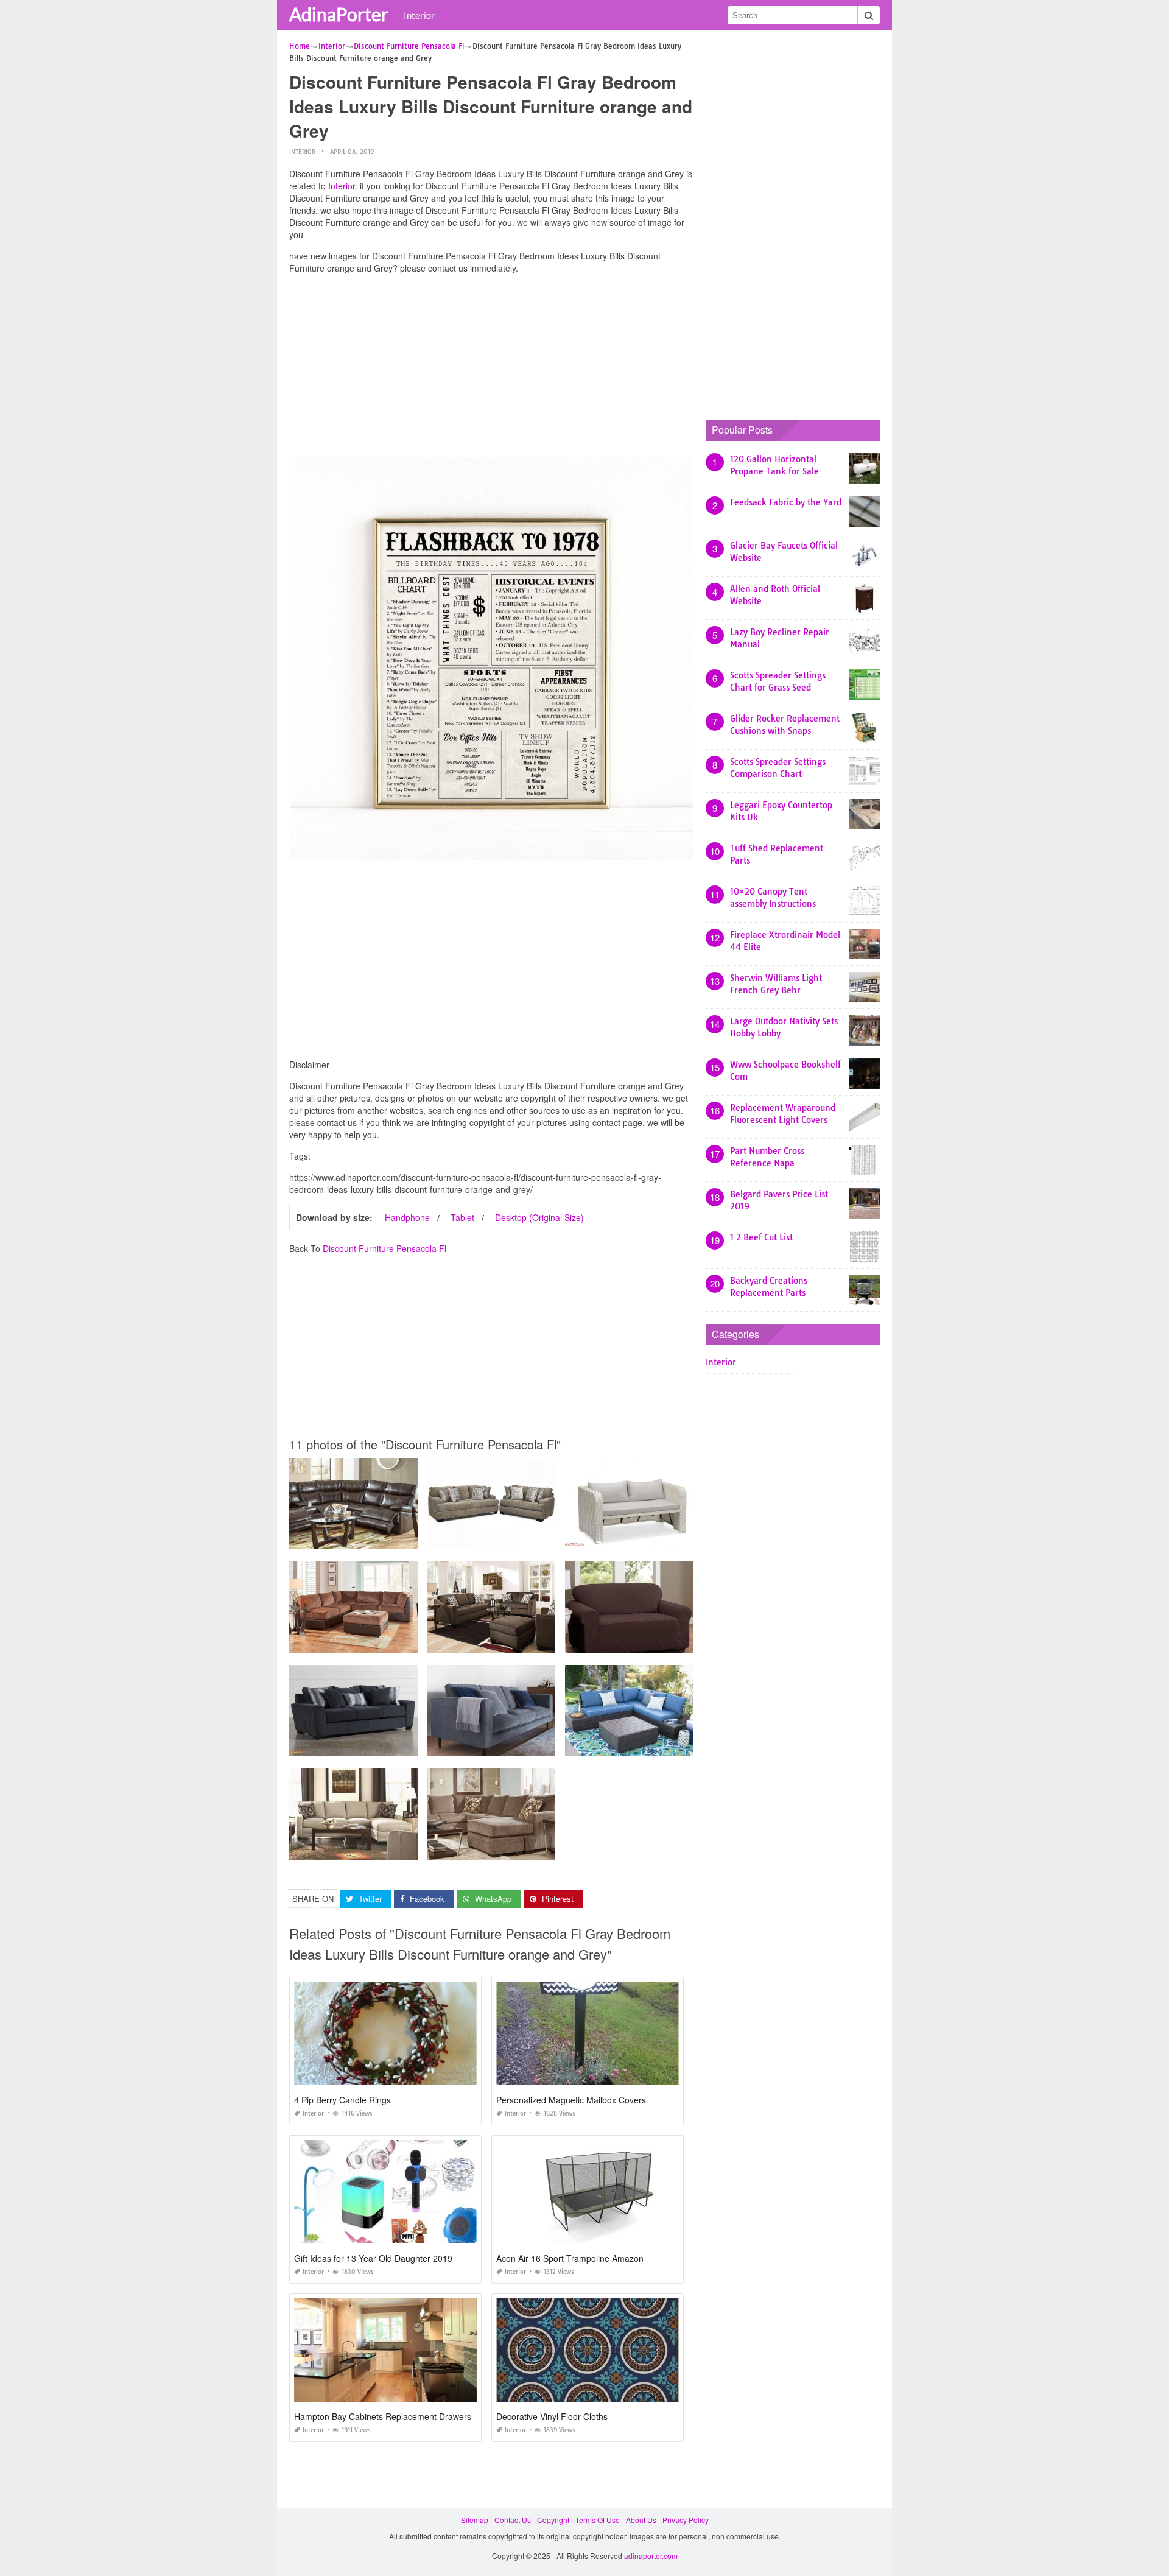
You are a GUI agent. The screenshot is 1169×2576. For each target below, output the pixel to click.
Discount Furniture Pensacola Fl (384, 1248)
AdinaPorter (339, 14)
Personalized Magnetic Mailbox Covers (571, 2100)
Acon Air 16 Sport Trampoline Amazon (570, 2258)
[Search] (869, 15)
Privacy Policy (686, 2520)
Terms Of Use (598, 2520)
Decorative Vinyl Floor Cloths (552, 2416)
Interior (419, 15)
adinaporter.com (651, 2556)
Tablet (462, 1217)
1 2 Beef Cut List (761, 1237)
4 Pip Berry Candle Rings (342, 2100)
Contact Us (513, 2520)
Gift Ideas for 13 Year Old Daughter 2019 (373, 2258)
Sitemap (475, 2520)
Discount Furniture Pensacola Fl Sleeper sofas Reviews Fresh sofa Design (691, 1642)
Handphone (407, 1217)
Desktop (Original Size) (539, 1217)
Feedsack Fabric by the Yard (786, 502)
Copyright (553, 2520)
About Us (641, 2520)
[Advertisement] (491, 368)
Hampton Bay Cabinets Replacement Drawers (383, 2416)
